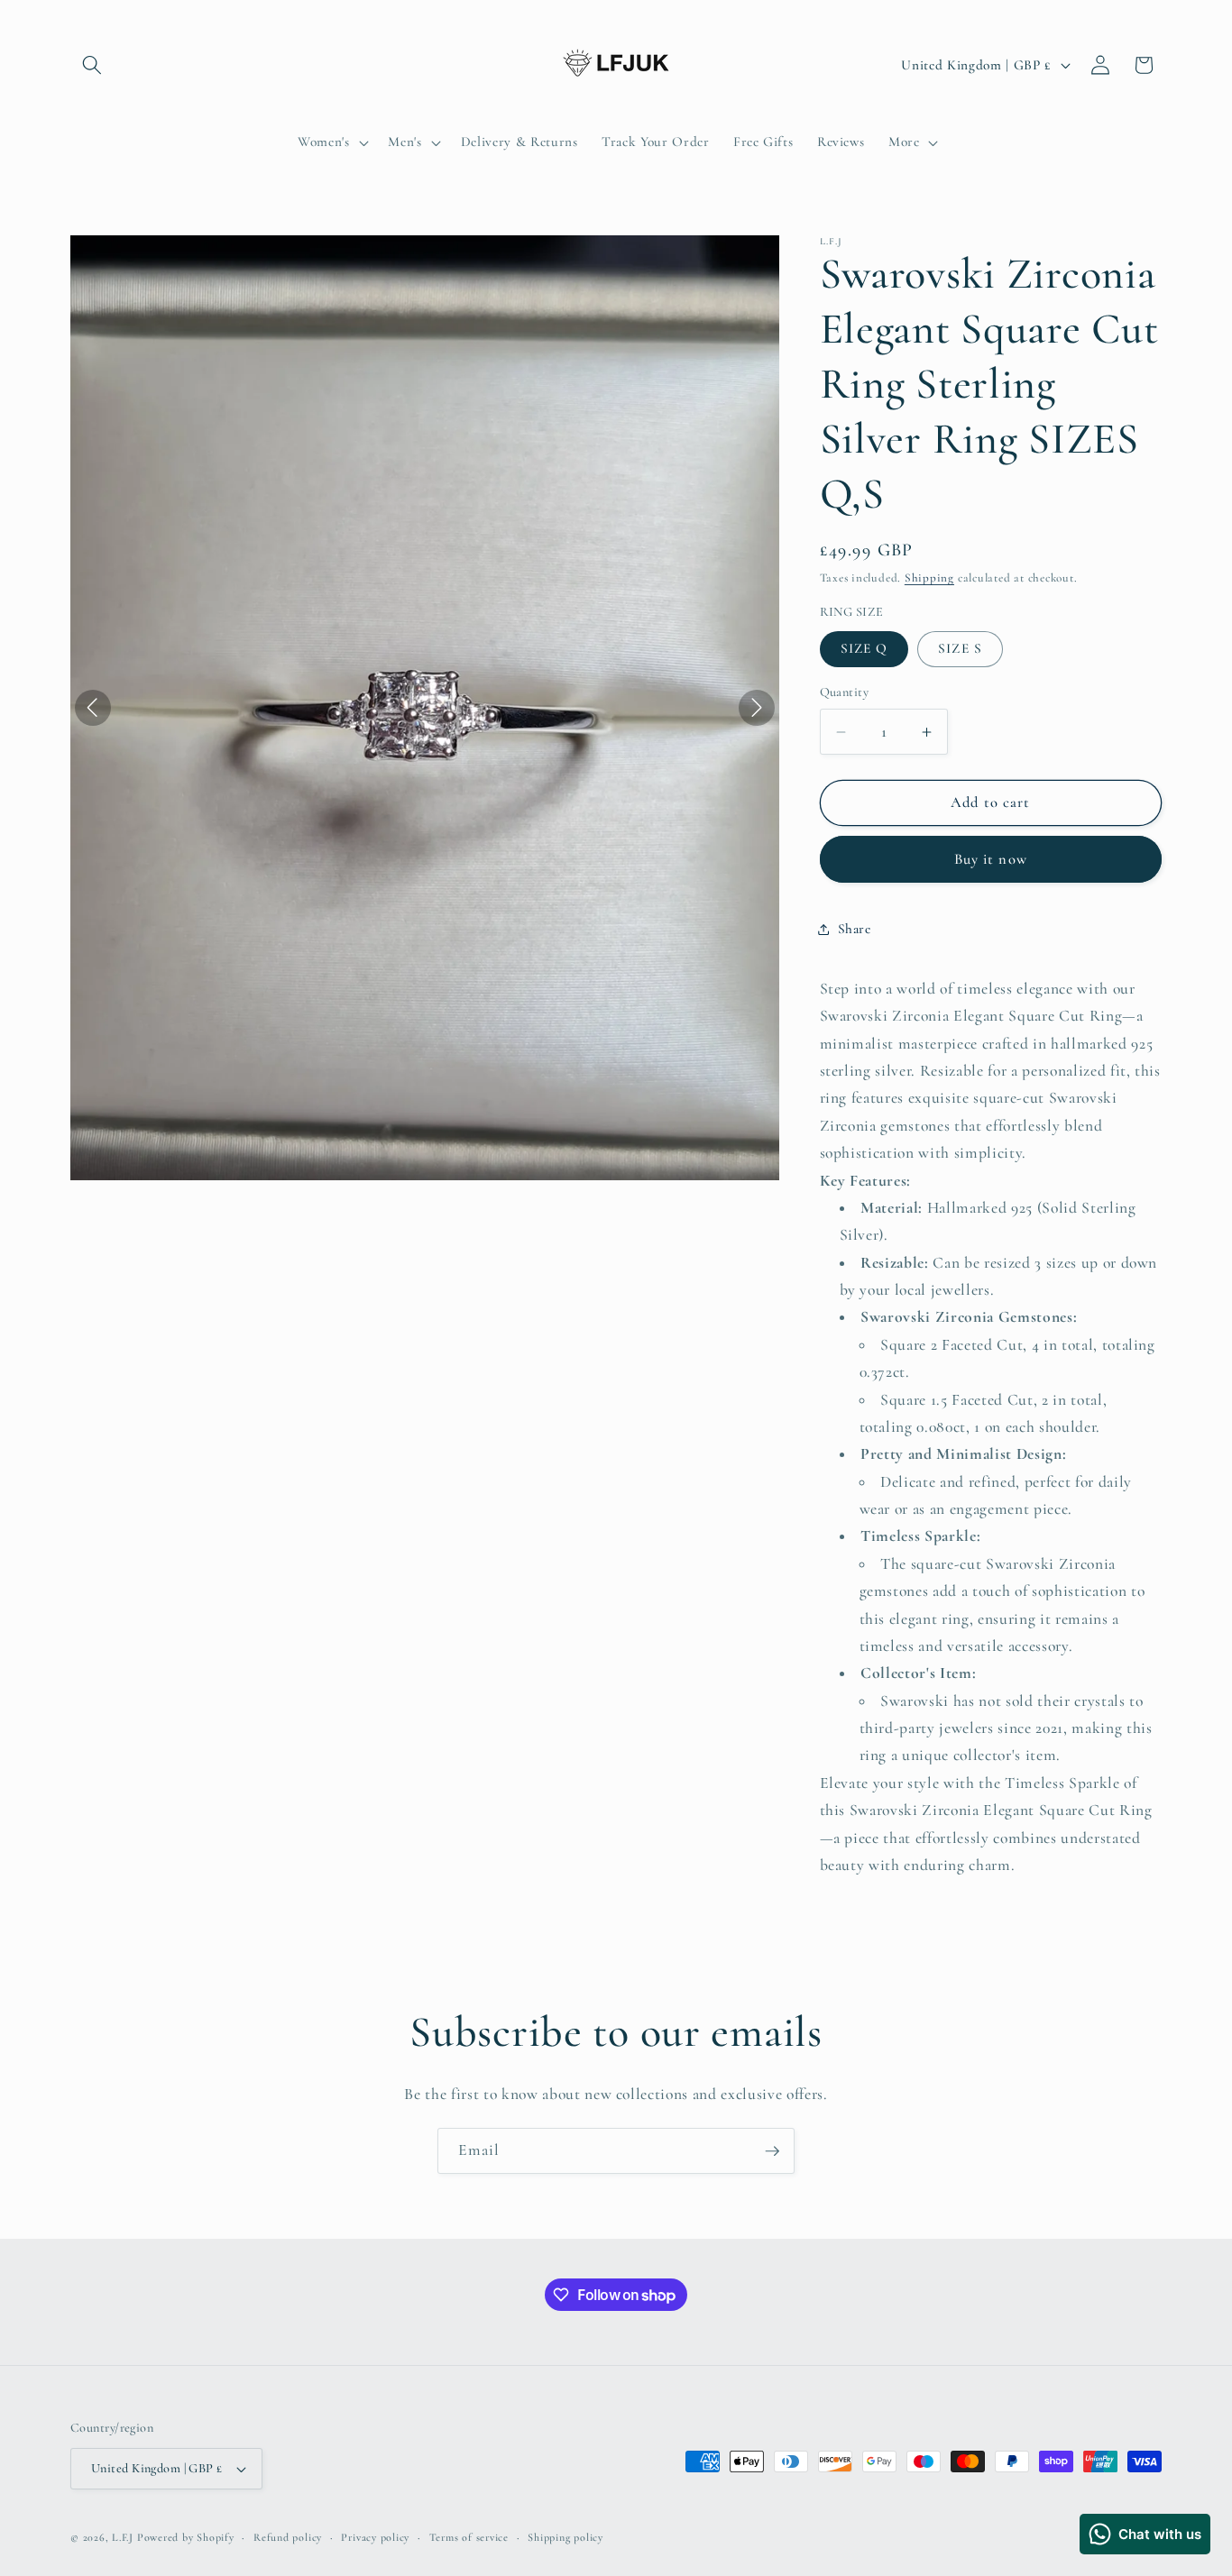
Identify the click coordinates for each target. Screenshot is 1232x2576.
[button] (92, 65)
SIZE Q (864, 649)
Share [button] (855, 929)
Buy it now (991, 859)
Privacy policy (375, 2537)
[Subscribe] (772, 2151)
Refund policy (288, 2537)
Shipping (929, 579)
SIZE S (960, 649)
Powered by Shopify (186, 2537)
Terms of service (469, 2537)
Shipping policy (565, 2537)
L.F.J (123, 2537)
